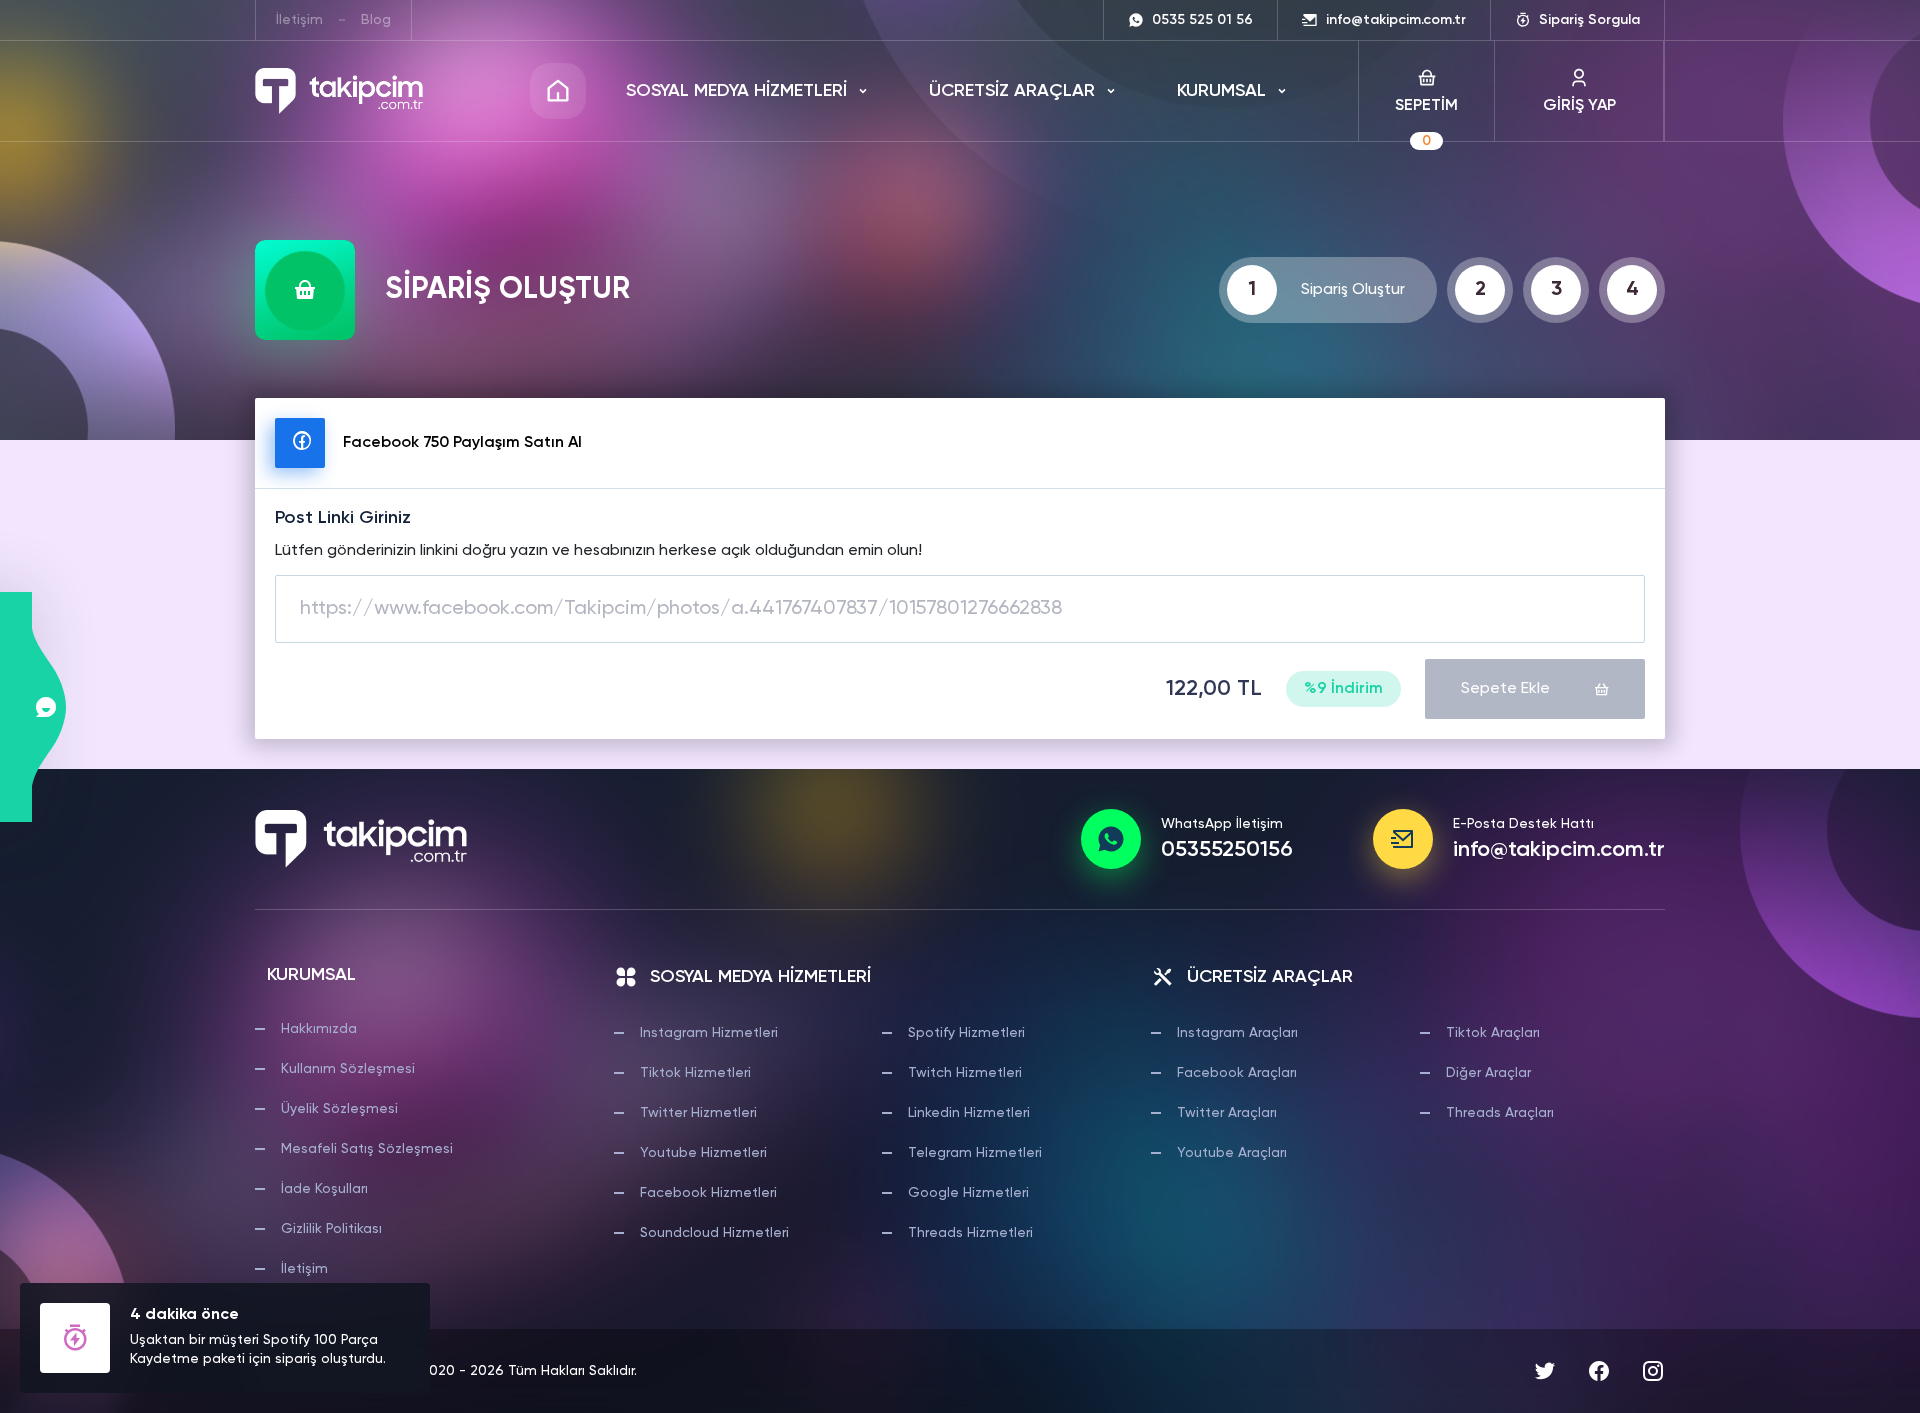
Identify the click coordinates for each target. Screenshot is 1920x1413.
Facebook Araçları (1237, 1073)
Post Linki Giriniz (343, 518)
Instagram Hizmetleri (709, 1033)
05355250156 (1227, 850)
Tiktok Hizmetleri (695, 1073)
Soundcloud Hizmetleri (714, 1233)
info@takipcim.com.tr (1559, 850)
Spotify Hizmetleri (966, 1033)
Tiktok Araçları (1493, 1033)
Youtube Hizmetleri (703, 1153)
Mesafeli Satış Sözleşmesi (367, 1149)
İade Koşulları (324, 1189)
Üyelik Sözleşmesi (339, 1109)
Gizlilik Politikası (331, 1229)
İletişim (299, 20)
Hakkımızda (319, 1029)
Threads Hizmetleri (970, 1233)
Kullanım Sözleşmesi (348, 1069)
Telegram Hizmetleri (975, 1153)
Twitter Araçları (1227, 1113)
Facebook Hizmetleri (708, 1193)
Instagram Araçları (1237, 1033)
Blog (376, 20)
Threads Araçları (1500, 1113)
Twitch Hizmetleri (965, 1073)
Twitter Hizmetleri (698, 1113)
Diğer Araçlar (1488, 1073)
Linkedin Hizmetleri (969, 1113)
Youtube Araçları (1232, 1153)
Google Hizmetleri (968, 1193)
